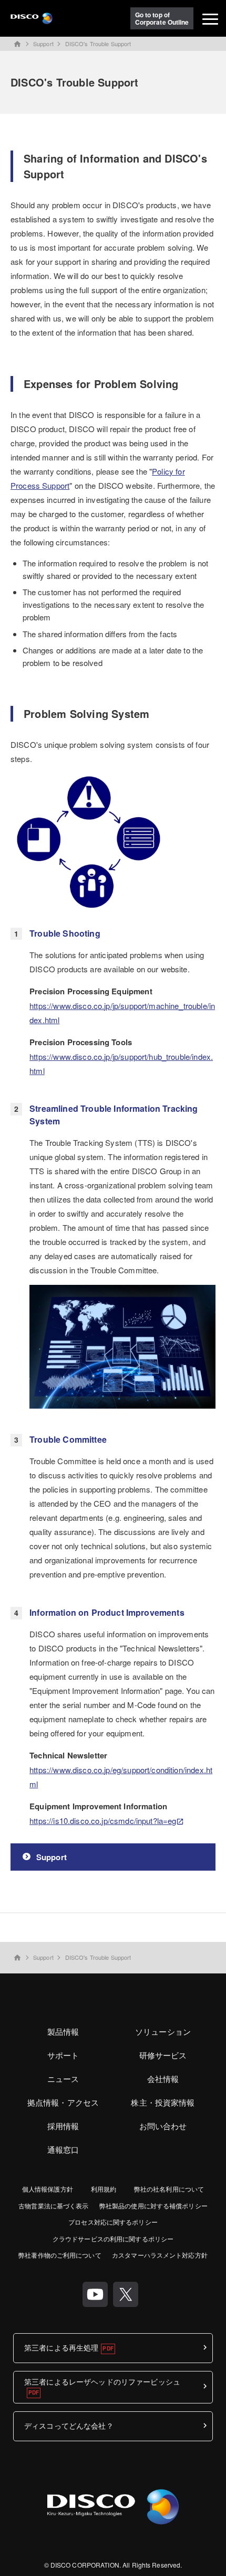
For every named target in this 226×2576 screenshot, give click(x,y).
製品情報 (63, 2031)
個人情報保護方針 (48, 2189)
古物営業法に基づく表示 (53, 2205)
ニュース (63, 2079)
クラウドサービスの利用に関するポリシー (113, 2239)
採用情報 (63, 2126)
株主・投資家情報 (163, 2102)
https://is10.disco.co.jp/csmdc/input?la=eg (103, 1821)
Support (43, 44)
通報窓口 (63, 2149)
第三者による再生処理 (61, 2347)
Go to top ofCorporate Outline (162, 18)
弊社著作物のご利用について (60, 2255)
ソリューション (163, 2031)
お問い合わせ (163, 2126)
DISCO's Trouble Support (98, 44)
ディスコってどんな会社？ (69, 2425)
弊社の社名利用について (169, 2189)
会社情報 (163, 2079)
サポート (63, 2055)
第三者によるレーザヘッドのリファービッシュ (102, 2382)
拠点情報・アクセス (63, 2102)
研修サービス (163, 2055)
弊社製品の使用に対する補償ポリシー (153, 2205)
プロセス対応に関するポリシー (113, 2222)
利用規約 (104, 2189)
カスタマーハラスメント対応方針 (160, 2255)
